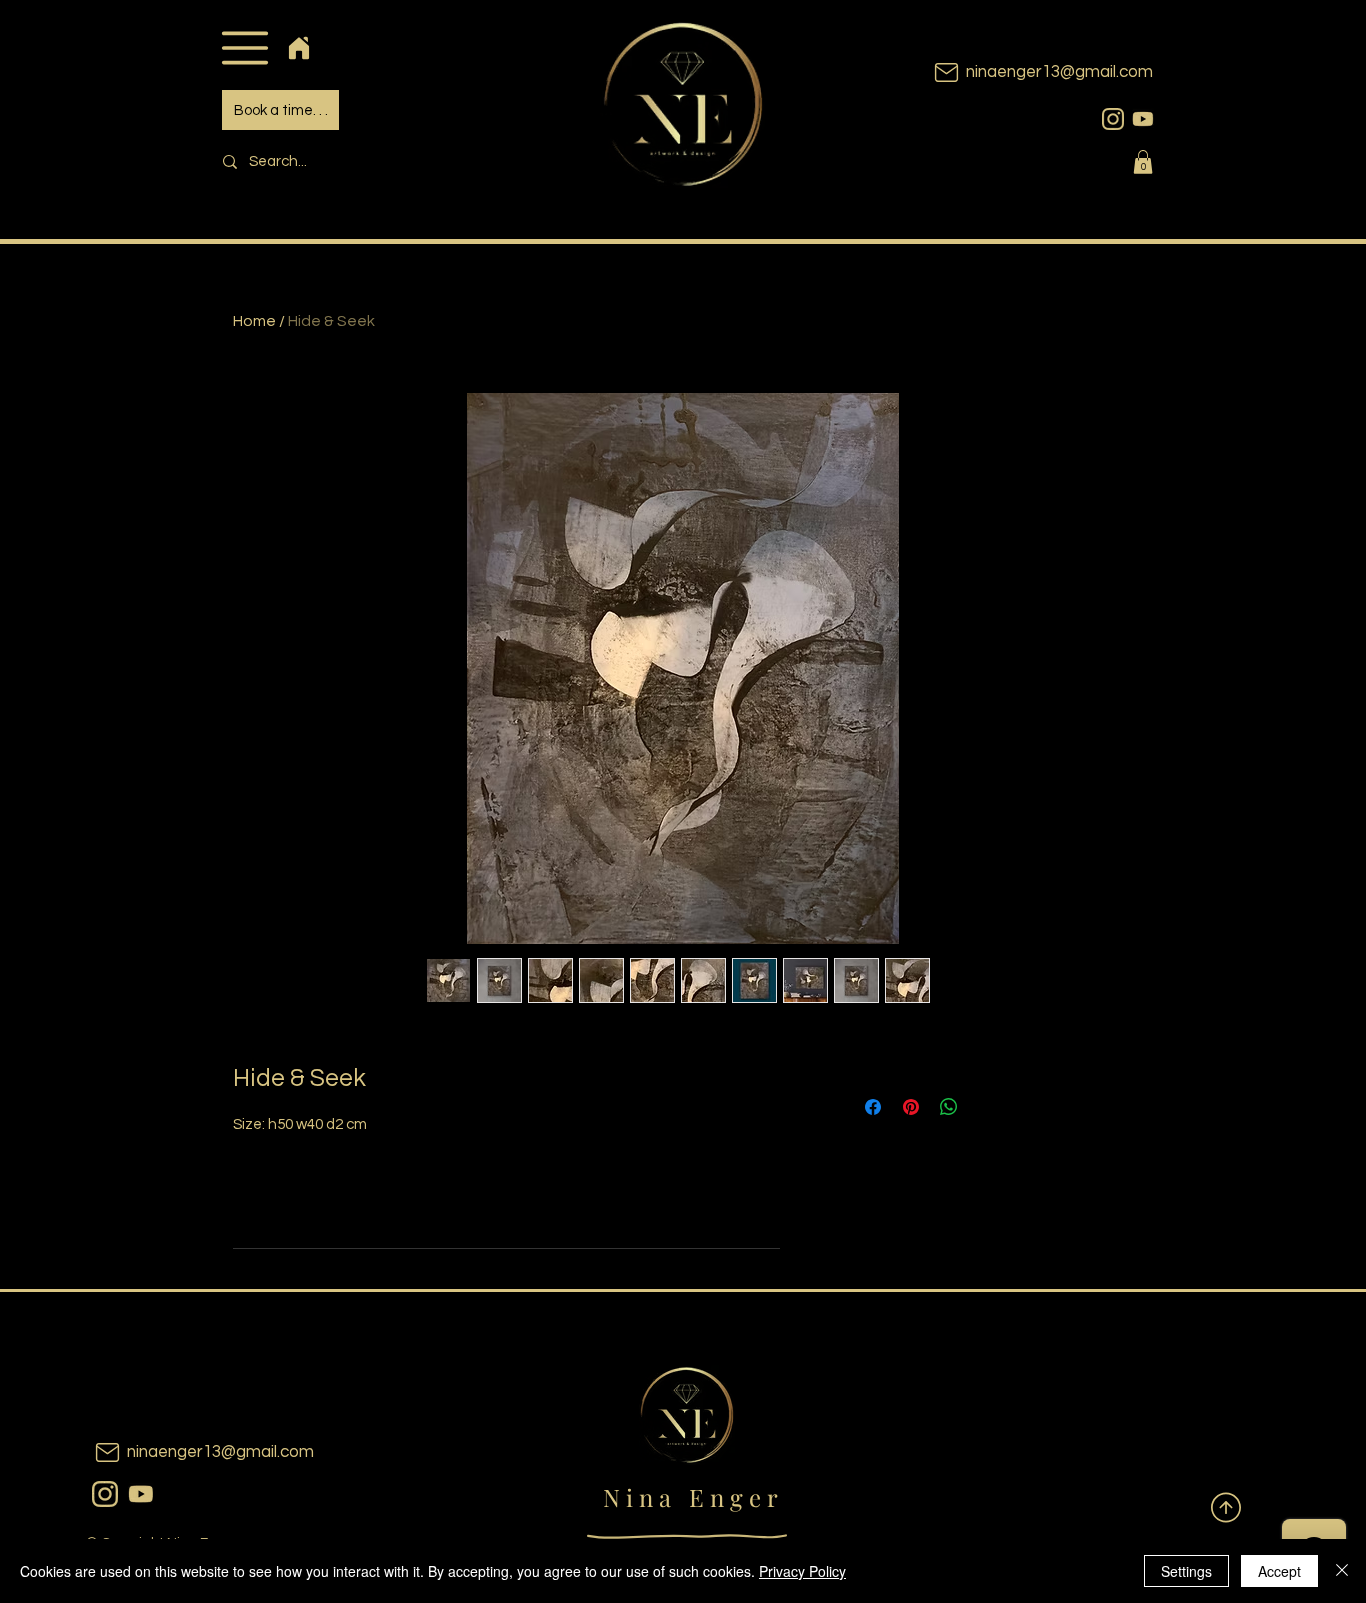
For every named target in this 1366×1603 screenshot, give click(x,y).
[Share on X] (987, 1107)
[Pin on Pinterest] (911, 1107)
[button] (244, 47)
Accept (1279, 1571)
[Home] (298, 47)
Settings (1186, 1571)
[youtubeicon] (1143, 119)
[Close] (1342, 1571)
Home (254, 321)
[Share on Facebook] (873, 1107)
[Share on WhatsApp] (949, 1107)
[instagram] (1113, 119)
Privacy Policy (802, 1571)
